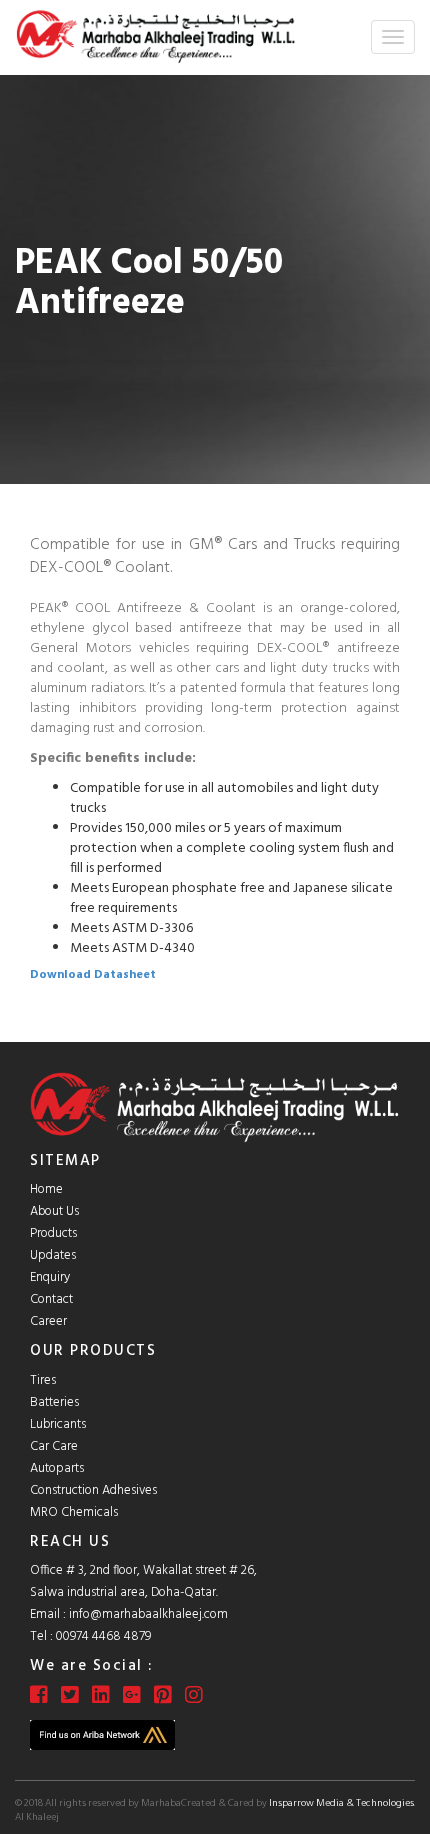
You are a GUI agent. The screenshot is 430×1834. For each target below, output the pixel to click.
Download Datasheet (93, 975)
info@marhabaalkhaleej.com (148, 1614)
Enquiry (50, 1277)
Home (46, 1189)
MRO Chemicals (74, 1512)
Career (48, 1321)
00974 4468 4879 (103, 1636)
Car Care (54, 1446)
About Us (54, 1211)
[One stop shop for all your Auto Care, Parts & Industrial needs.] (155, 37)
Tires (43, 1380)
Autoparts (57, 1468)
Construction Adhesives (93, 1490)
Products (53, 1233)
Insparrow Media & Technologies (341, 1803)
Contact (51, 1299)
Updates (53, 1255)
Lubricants (58, 1424)
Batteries (54, 1402)
